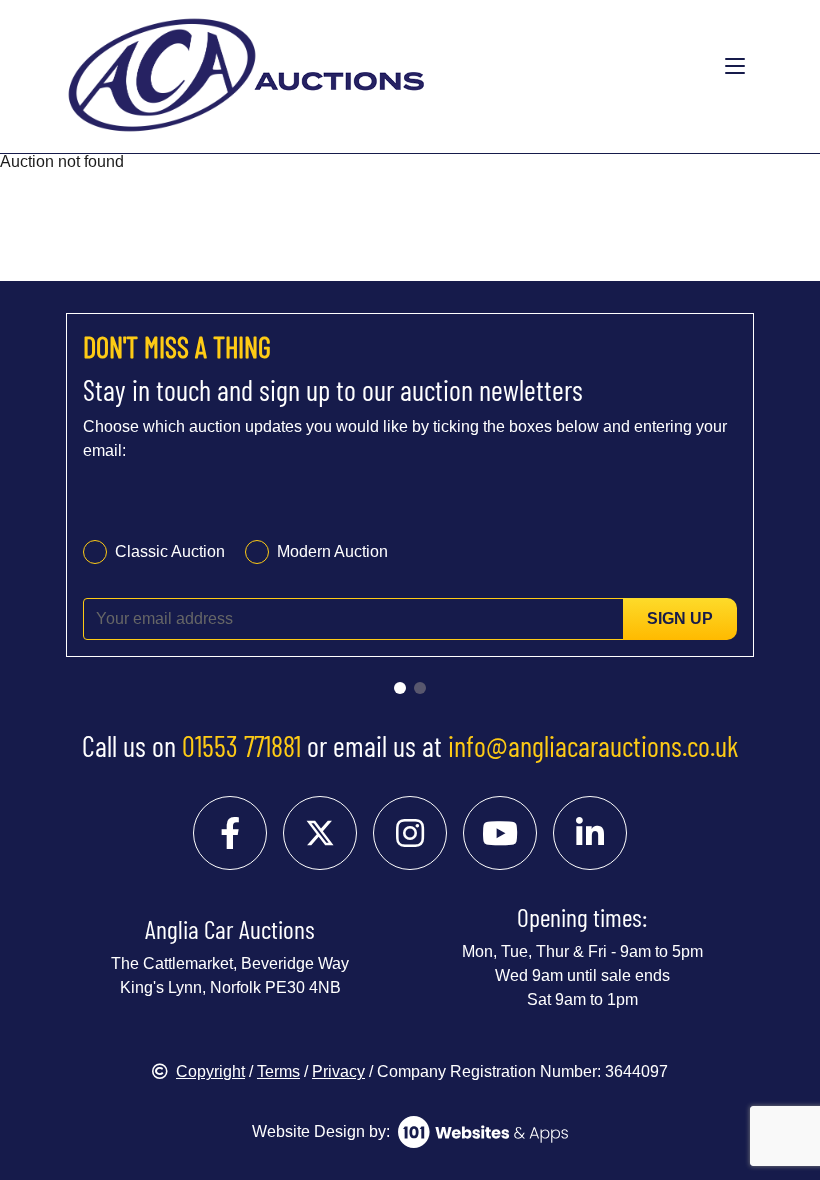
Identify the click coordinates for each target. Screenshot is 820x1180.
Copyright (210, 1071)
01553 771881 (241, 745)
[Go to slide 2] (420, 688)
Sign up (680, 618)
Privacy (338, 1071)
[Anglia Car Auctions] (332, 67)
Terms (278, 1071)
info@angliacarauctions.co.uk (593, 745)
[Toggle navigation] (735, 67)
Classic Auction (170, 551)
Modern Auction (332, 551)
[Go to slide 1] (400, 688)
